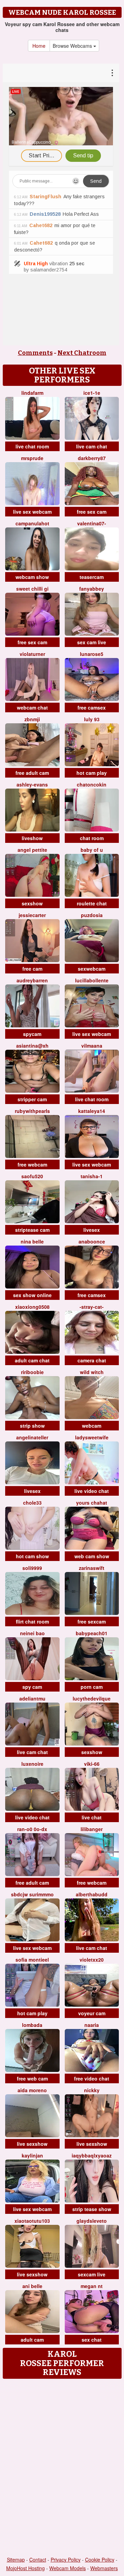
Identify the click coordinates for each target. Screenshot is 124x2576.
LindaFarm (32, 393)
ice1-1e (92, 393)
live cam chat (92, 446)
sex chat (92, 2340)
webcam (92, 1426)
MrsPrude (32, 458)
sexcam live (92, 2274)
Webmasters (104, 2568)
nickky (92, 2090)
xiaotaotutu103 (32, 2221)
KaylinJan (32, 2155)
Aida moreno (32, 2090)
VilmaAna (92, 1046)
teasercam (92, 577)
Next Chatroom (82, 353)
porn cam (92, 1687)
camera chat (92, 1360)
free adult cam (32, 773)
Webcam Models (68, 2568)
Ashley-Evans (32, 784)
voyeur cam (92, 2013)
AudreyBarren (32, 980)
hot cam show (32, 1556)
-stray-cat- (92, 1307)
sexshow (32, 903)
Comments (35, 353)
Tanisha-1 (92, 1176)
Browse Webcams (73, 46)
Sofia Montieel (32, 1960)
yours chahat (92, 1503)
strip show (32, 1426)
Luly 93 (92, 719)
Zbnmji (32, 719)
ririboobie (32, 1372)
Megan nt (92, 2286)
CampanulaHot (32, 523)
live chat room (32, 446)
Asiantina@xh (32, 1046)
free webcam (32, 1164)
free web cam (32, 2078)
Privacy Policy (66, 2560)
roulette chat (92, 903)
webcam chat (32, 707)
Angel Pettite (32, 850)
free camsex (92, 707)
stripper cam (32, 1099)
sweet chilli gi (32, 589)
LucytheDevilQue (92, 1698)
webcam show (32, 577)
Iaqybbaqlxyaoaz (92, 2155)
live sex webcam (32, 512)
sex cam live (92, 642)
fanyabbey (92, 589)
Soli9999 (32, 1568)
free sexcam (92, 1621)
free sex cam (92, 512)
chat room (92, 838)
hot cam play (92, 773)
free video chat (92, 2078)
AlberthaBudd (92, 1894)
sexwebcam (92, 969)
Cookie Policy (100, 2560)
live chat (92, 1817)
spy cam (32, 1687)
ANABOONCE (92, 1241)
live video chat (92, 1491)
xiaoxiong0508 (32, 1307)
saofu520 (32, 1176)
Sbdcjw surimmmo (32, 1894)
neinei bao (32, 1633)
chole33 (32, 1503)
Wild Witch (92, 1372)
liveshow (32, 838)
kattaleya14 (92, 1111)
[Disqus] (62, 2468)
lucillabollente (92, 980)
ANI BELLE (32, 2286)
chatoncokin (92, 784)
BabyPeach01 (92, 1633)
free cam (32, 969)
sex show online (32, 1295)
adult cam (32, 2340)
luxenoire (32, 1764)
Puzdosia (92, 915)
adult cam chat (32, 1360)
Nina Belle (32, 1241)
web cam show (92, 1556)
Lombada (32, 2025)
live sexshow (32, 2144)
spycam (32, 1034)
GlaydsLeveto (92, 2221)
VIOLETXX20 (92, 1960)
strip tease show (92, 2209)
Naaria (92, 2025)
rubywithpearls (32, 1111)
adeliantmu (32, 1698)
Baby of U (92, 850)
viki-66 (92, 1764)
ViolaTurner (32, 654)
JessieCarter (32, 915)
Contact (38, 2560)
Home (39, 46)
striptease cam (32, 1230)
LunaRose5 (92, 654)
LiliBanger (92, 1829)
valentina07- (92, 523)
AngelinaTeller (32, 1437)
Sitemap (16, 2560)
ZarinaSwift (92, 1568)
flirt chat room (32, 1621)
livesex (92, 1230)
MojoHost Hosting (25, 2568)
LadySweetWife (92, 1437)
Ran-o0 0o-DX (32, 1829)
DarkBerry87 (92, 458)
